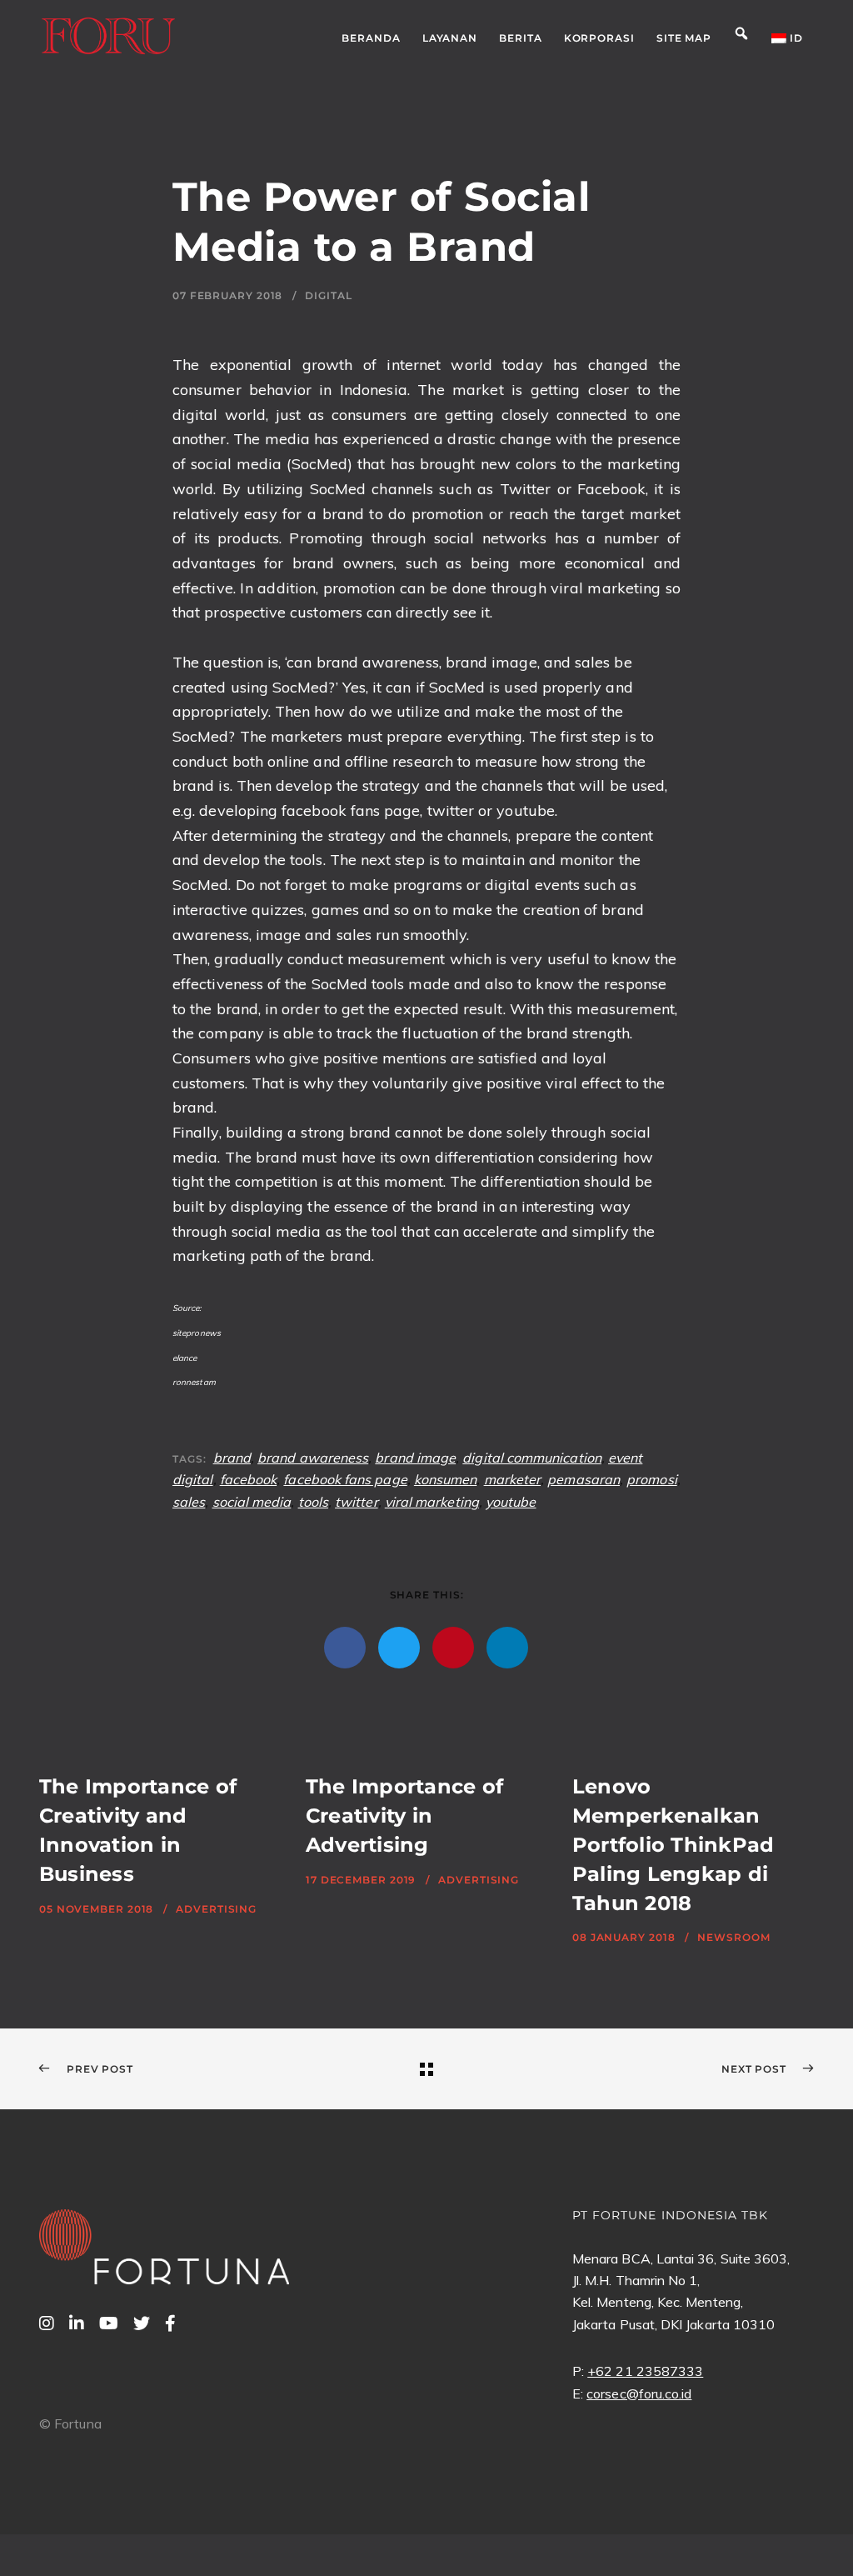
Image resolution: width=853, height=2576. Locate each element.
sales (189, 1502)
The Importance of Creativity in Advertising (404, 1816)
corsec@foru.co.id (639, 2393)
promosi (652, 1479)
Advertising (216, 1909)
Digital (328, 295)
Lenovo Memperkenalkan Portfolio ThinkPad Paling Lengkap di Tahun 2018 (673, 1844)
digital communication (532, 1458)
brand (232, 1458)
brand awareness (313, 1458)
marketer (513, 1479)
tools (313, 1502)
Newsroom (733, 1937)
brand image (415, 1458)
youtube (511, 1502)
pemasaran (584, 1479)
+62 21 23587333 (645, 2371)
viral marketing (432, 1502)
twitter (357, 1502)
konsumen (446, 1479)
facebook (249, 1479)
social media (252, 1502)
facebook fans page (345, 1479)
